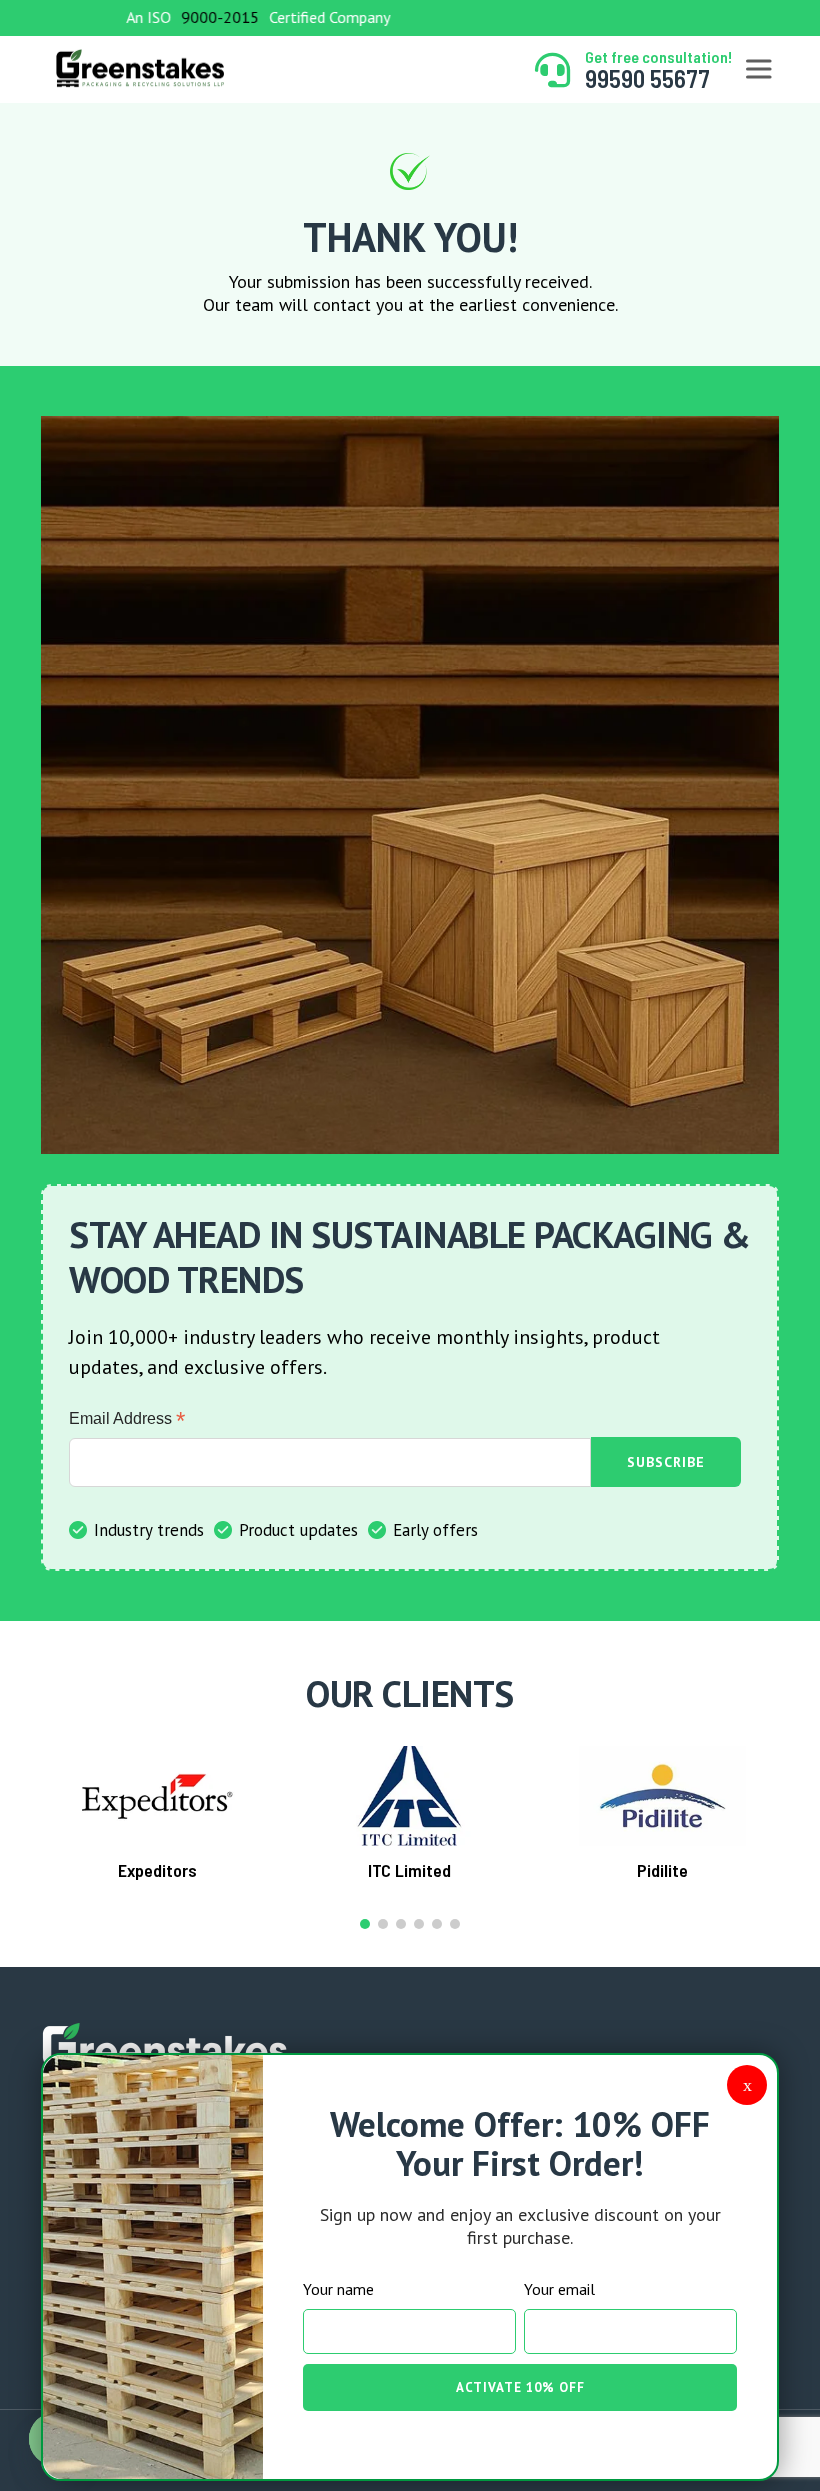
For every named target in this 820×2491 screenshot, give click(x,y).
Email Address (127, 1418)
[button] (365, 1924)
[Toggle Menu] (758, 69)
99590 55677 (647, 78)
